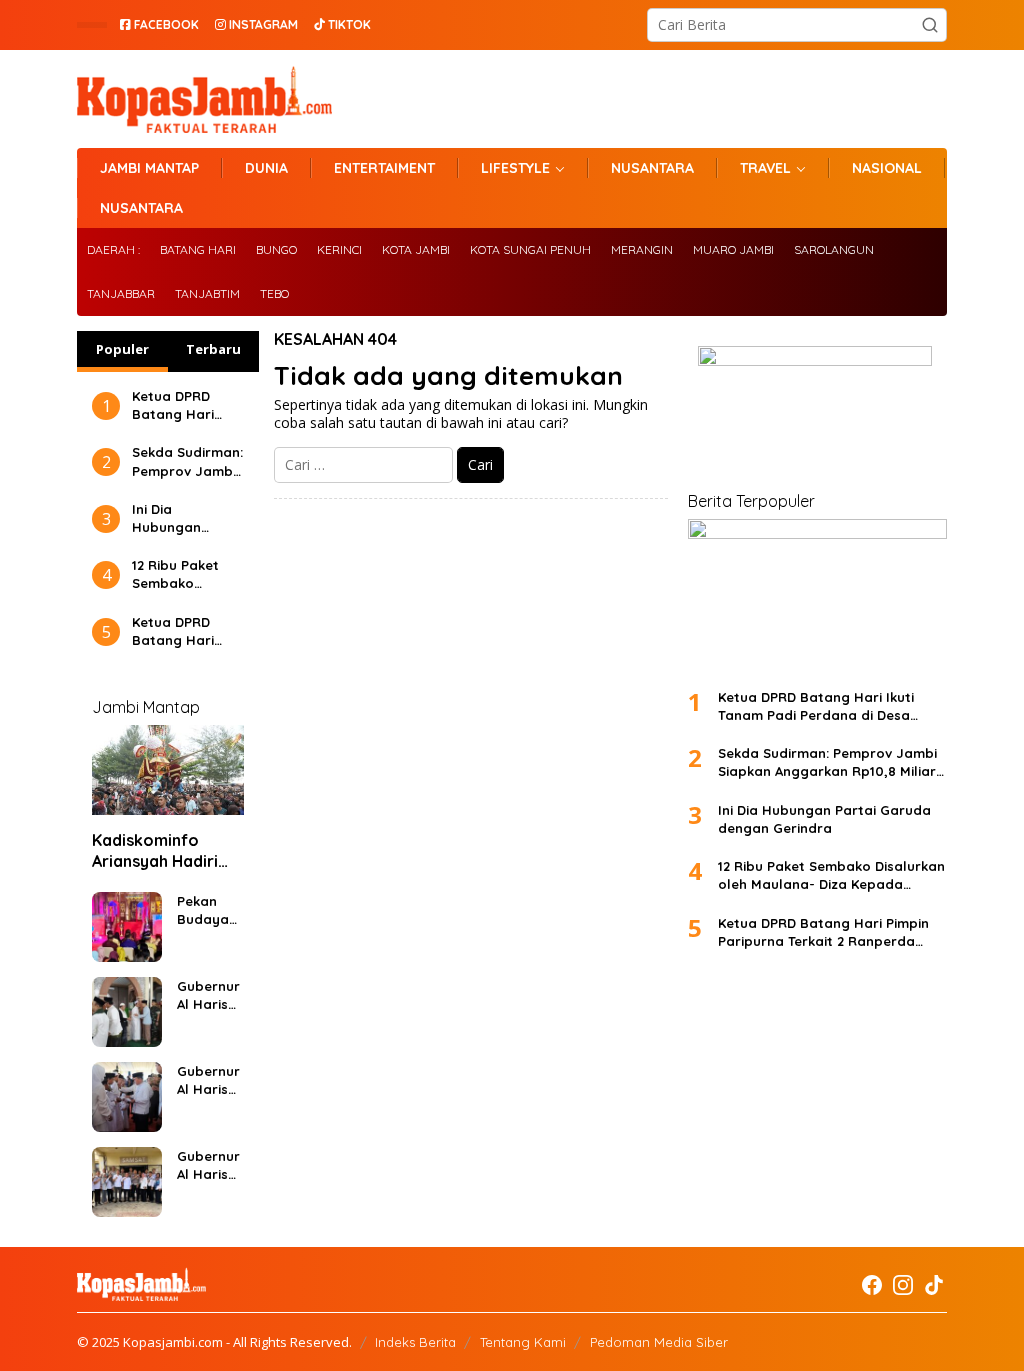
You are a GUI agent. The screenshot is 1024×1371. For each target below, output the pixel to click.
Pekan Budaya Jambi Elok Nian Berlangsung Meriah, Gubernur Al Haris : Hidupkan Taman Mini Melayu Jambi (208, 910)
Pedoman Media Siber (659, 1342)
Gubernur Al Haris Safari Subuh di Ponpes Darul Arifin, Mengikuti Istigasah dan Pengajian (210, 995)
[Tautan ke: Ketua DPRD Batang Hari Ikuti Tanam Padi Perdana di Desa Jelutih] (817, 596)
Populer (122, 349)
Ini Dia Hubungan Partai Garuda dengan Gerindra (180, 518)
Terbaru (213, 349)
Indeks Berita (415, 1342)
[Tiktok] (934, 1285)
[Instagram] (903, 1285)
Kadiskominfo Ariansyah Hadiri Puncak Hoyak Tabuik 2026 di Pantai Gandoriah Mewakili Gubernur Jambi (163, 851)
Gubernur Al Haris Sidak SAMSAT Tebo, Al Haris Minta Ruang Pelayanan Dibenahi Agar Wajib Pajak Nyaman (208, 1165)
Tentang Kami (523, 1342)
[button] (930, 25)
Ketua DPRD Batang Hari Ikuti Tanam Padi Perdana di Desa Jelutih (187, 405)
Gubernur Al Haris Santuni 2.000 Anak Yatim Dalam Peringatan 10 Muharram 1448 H (210, 1080)
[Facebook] (872, 1285)
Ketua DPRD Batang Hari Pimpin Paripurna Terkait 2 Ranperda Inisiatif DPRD (176, 631)
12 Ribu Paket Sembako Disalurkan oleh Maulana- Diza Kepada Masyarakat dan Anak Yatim (187, 574)
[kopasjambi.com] (204, 97)
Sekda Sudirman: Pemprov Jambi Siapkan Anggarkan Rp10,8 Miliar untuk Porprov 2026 (187, 461)
